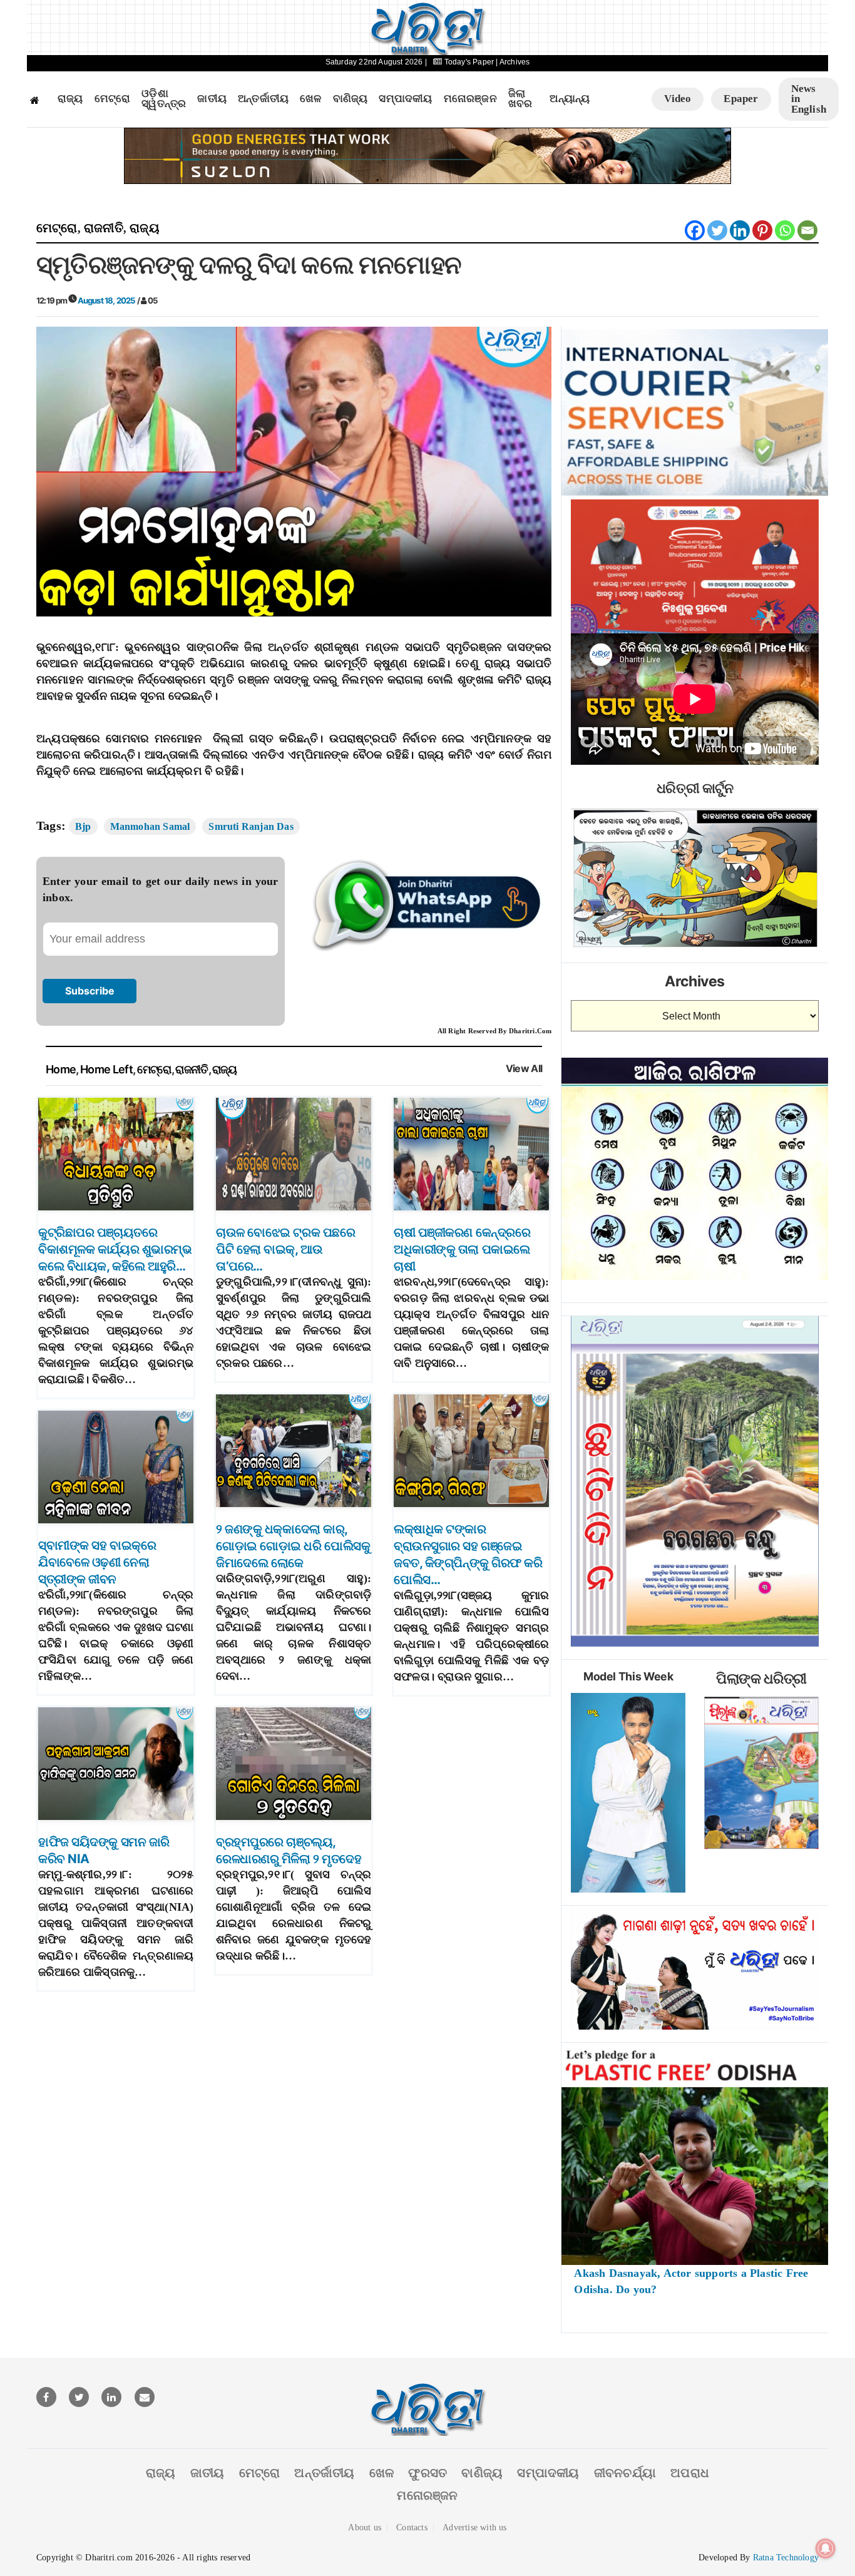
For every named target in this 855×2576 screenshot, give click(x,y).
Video (678, 99)
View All (524, 1069)
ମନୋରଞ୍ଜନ (470, 99)
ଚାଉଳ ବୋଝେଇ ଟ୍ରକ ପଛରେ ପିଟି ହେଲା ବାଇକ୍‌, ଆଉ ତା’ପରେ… (285, 1249)
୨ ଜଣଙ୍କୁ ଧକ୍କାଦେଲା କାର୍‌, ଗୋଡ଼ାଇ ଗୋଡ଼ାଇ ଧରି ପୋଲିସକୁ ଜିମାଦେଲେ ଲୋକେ (293, 1546)
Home (61, 1069)
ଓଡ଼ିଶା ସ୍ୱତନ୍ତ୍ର (164, 99)
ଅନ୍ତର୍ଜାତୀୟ (263, 99)
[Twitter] (717, 230)
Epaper (741, 99)
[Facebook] (695, 230)
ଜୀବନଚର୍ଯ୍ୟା (625, 2473)
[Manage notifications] (826, 2548)
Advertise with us (474, 2527)
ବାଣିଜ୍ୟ (351, 99)
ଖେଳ (310, 99)
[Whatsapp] (785, 230)
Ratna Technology (786, 2558)
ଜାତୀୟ (212, 99)
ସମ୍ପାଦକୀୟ (405, 99)
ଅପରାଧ (690, 2473)
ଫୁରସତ (427, 2473)
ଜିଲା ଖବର (520, 99)
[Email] (807, 230)
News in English (809, 99)
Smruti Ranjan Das (251, 826)
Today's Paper (469, 62)
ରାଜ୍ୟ (70, 99)
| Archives (513, 62)
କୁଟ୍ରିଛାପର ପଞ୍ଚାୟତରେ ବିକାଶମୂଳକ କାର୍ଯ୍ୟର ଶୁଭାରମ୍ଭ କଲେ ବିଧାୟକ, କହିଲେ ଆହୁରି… (115, 1249)
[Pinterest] (762, 230)
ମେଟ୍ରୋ (113, 99)
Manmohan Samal (150, 826)
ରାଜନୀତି (104, 228)
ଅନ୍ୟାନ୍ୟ (570, 99)
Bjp (83, 826)
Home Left (106, 1069)
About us (365, 2527)
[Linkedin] (740, 230)
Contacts (412, 2527)
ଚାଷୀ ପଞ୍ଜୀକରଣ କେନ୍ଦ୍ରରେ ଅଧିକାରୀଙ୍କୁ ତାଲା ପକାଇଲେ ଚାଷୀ (462, 1249)
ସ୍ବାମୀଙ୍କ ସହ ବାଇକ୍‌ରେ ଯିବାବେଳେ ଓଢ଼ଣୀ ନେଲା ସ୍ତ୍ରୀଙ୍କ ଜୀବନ (97, 1562)
